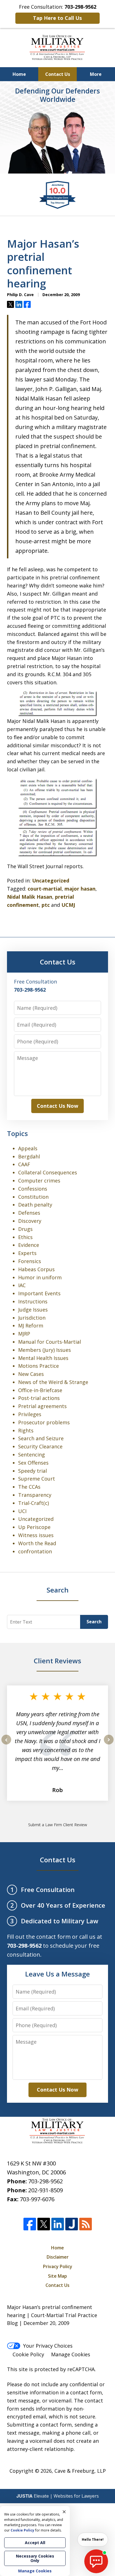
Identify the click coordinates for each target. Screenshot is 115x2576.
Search (94, 1622)
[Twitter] (44, 2224)
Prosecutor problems (44, 1422)
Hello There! (93, 2539)
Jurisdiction (32, 1318)
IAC (22, 1285)
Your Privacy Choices (48, 2346)
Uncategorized (51, 880)
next (109, 1744)
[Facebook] (30, 2224)
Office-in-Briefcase (40, 1390)
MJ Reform (31, 1326)
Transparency (35, 1495)
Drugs (25, 1229)
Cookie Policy (28, 2354)
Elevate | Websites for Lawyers (58, 2496)
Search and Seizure (41, 1438)
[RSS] (86, 2224)
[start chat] (96, 2561)
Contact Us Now (57, 1106)
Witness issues (36, 1535)
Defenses (29, 1213)
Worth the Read (37, 1543)
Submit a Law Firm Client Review (58, 1825)
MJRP (24, 1334)
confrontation (35, 1551)
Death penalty (35, 1205)
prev (6, 1744)
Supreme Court (37, 1479)
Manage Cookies (71, 2354)
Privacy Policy (58, 2266)
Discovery (30, 1221)
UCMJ (68, 905)
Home (19, 74)
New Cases (31, 1374)
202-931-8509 (45, 2190)
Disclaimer (58, 2257)
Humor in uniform (40, 1277)
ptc (46, 905)
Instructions (33, 1301)
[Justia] (72, 2224)
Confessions (33, 1189)
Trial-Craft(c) (33, 1503)
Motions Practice (39, 1366)
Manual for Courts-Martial (50, 1342)
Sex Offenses (33, 1463)
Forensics (30, 1261)
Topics (17, 1133)
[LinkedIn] (58, 2224)
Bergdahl (29, 1156)
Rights (26, 1430)
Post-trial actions (39, 1398)
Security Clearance (40, 1446)
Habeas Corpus (36, 1269)
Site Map (57, 2276)
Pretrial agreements (42, 1406)
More (96, 74)
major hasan (80, 889)
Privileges (30, 1414)
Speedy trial (33, 1471)
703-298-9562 (45, 2181)
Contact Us (58, 74)
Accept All (35, 2543)
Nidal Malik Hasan (30, 897)
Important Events (39, 1293)
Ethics (25, 1237)
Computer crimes (39, 1181)
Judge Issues (33, 1310)
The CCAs (29, 1487)
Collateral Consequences (48, 1172)
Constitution (33, 1197)
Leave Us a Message (57, 1974)
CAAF (24, 1164)
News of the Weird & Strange (53, 1382)
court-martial (45, 889)
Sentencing (32, 1455)
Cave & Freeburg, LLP (80, 2471)
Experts (27, 1253)
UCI (22, 1511)
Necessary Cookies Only (35, 2558)
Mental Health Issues (43, 1358)
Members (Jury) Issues (45, 1350)
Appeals (28, 1148)
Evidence (29, 1245)
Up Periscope (34, 1527)
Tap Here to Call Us (57, 18)
